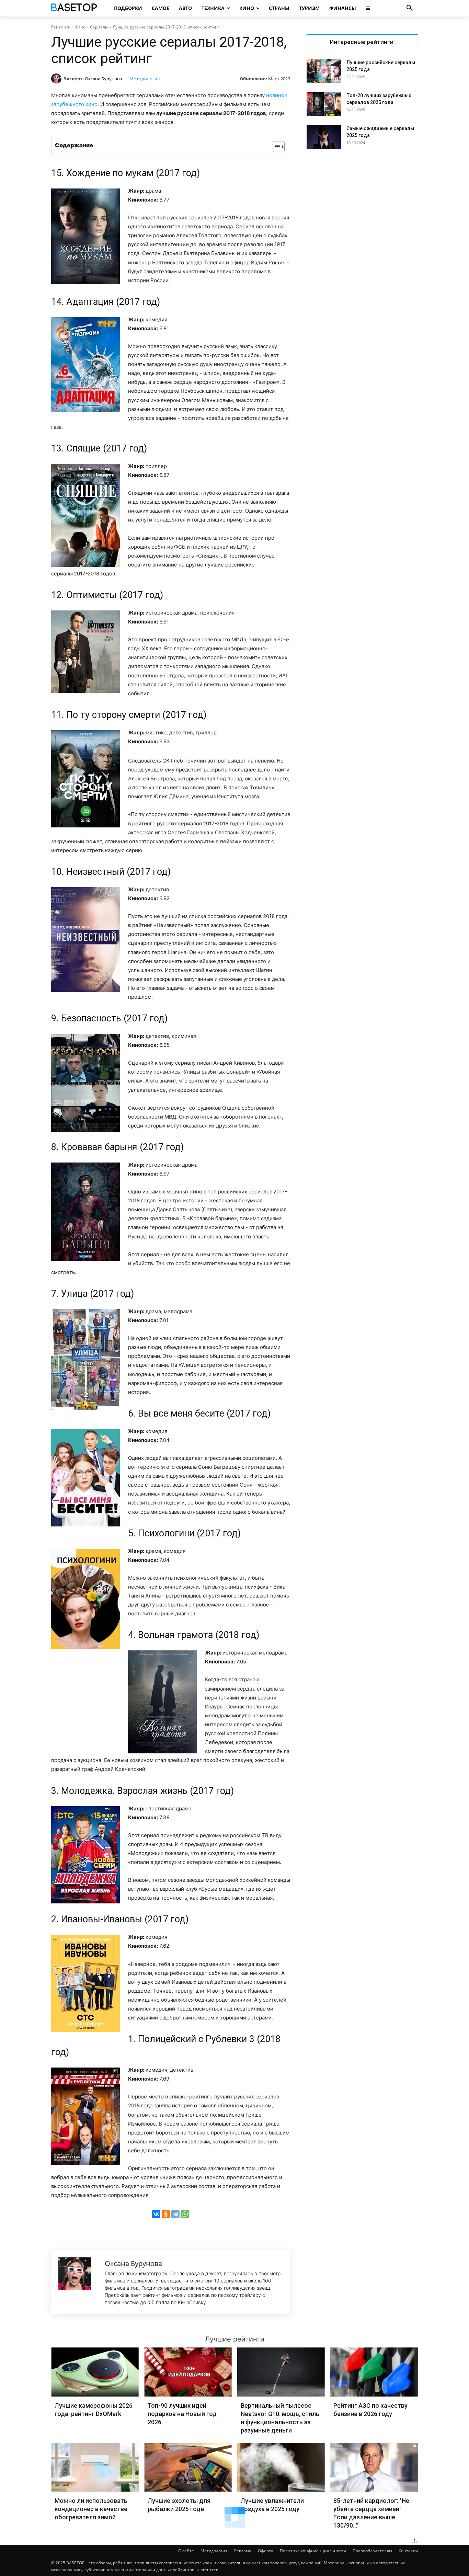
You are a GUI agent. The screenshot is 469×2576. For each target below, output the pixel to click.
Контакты (408, 2551)
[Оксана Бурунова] (57, 79)
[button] (410, 8)
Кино (80, 27)
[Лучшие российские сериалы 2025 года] (324, 71)
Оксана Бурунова (103, 79)
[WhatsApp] (185, 2214)
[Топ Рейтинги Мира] (75, 8)
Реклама (243, 2551)
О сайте (186, 2551)
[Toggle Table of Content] (275, 147)
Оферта (266, 2551)
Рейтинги (61, 27)
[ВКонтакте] (156, 2214)
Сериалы (99, 27)
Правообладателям (372, 2551)
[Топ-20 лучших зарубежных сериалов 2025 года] (324, 104)
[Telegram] (175, 2214)
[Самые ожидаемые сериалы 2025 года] (324, 137)
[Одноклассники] (166, 2214)
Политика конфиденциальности (313, 2551)
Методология (145, 79)
